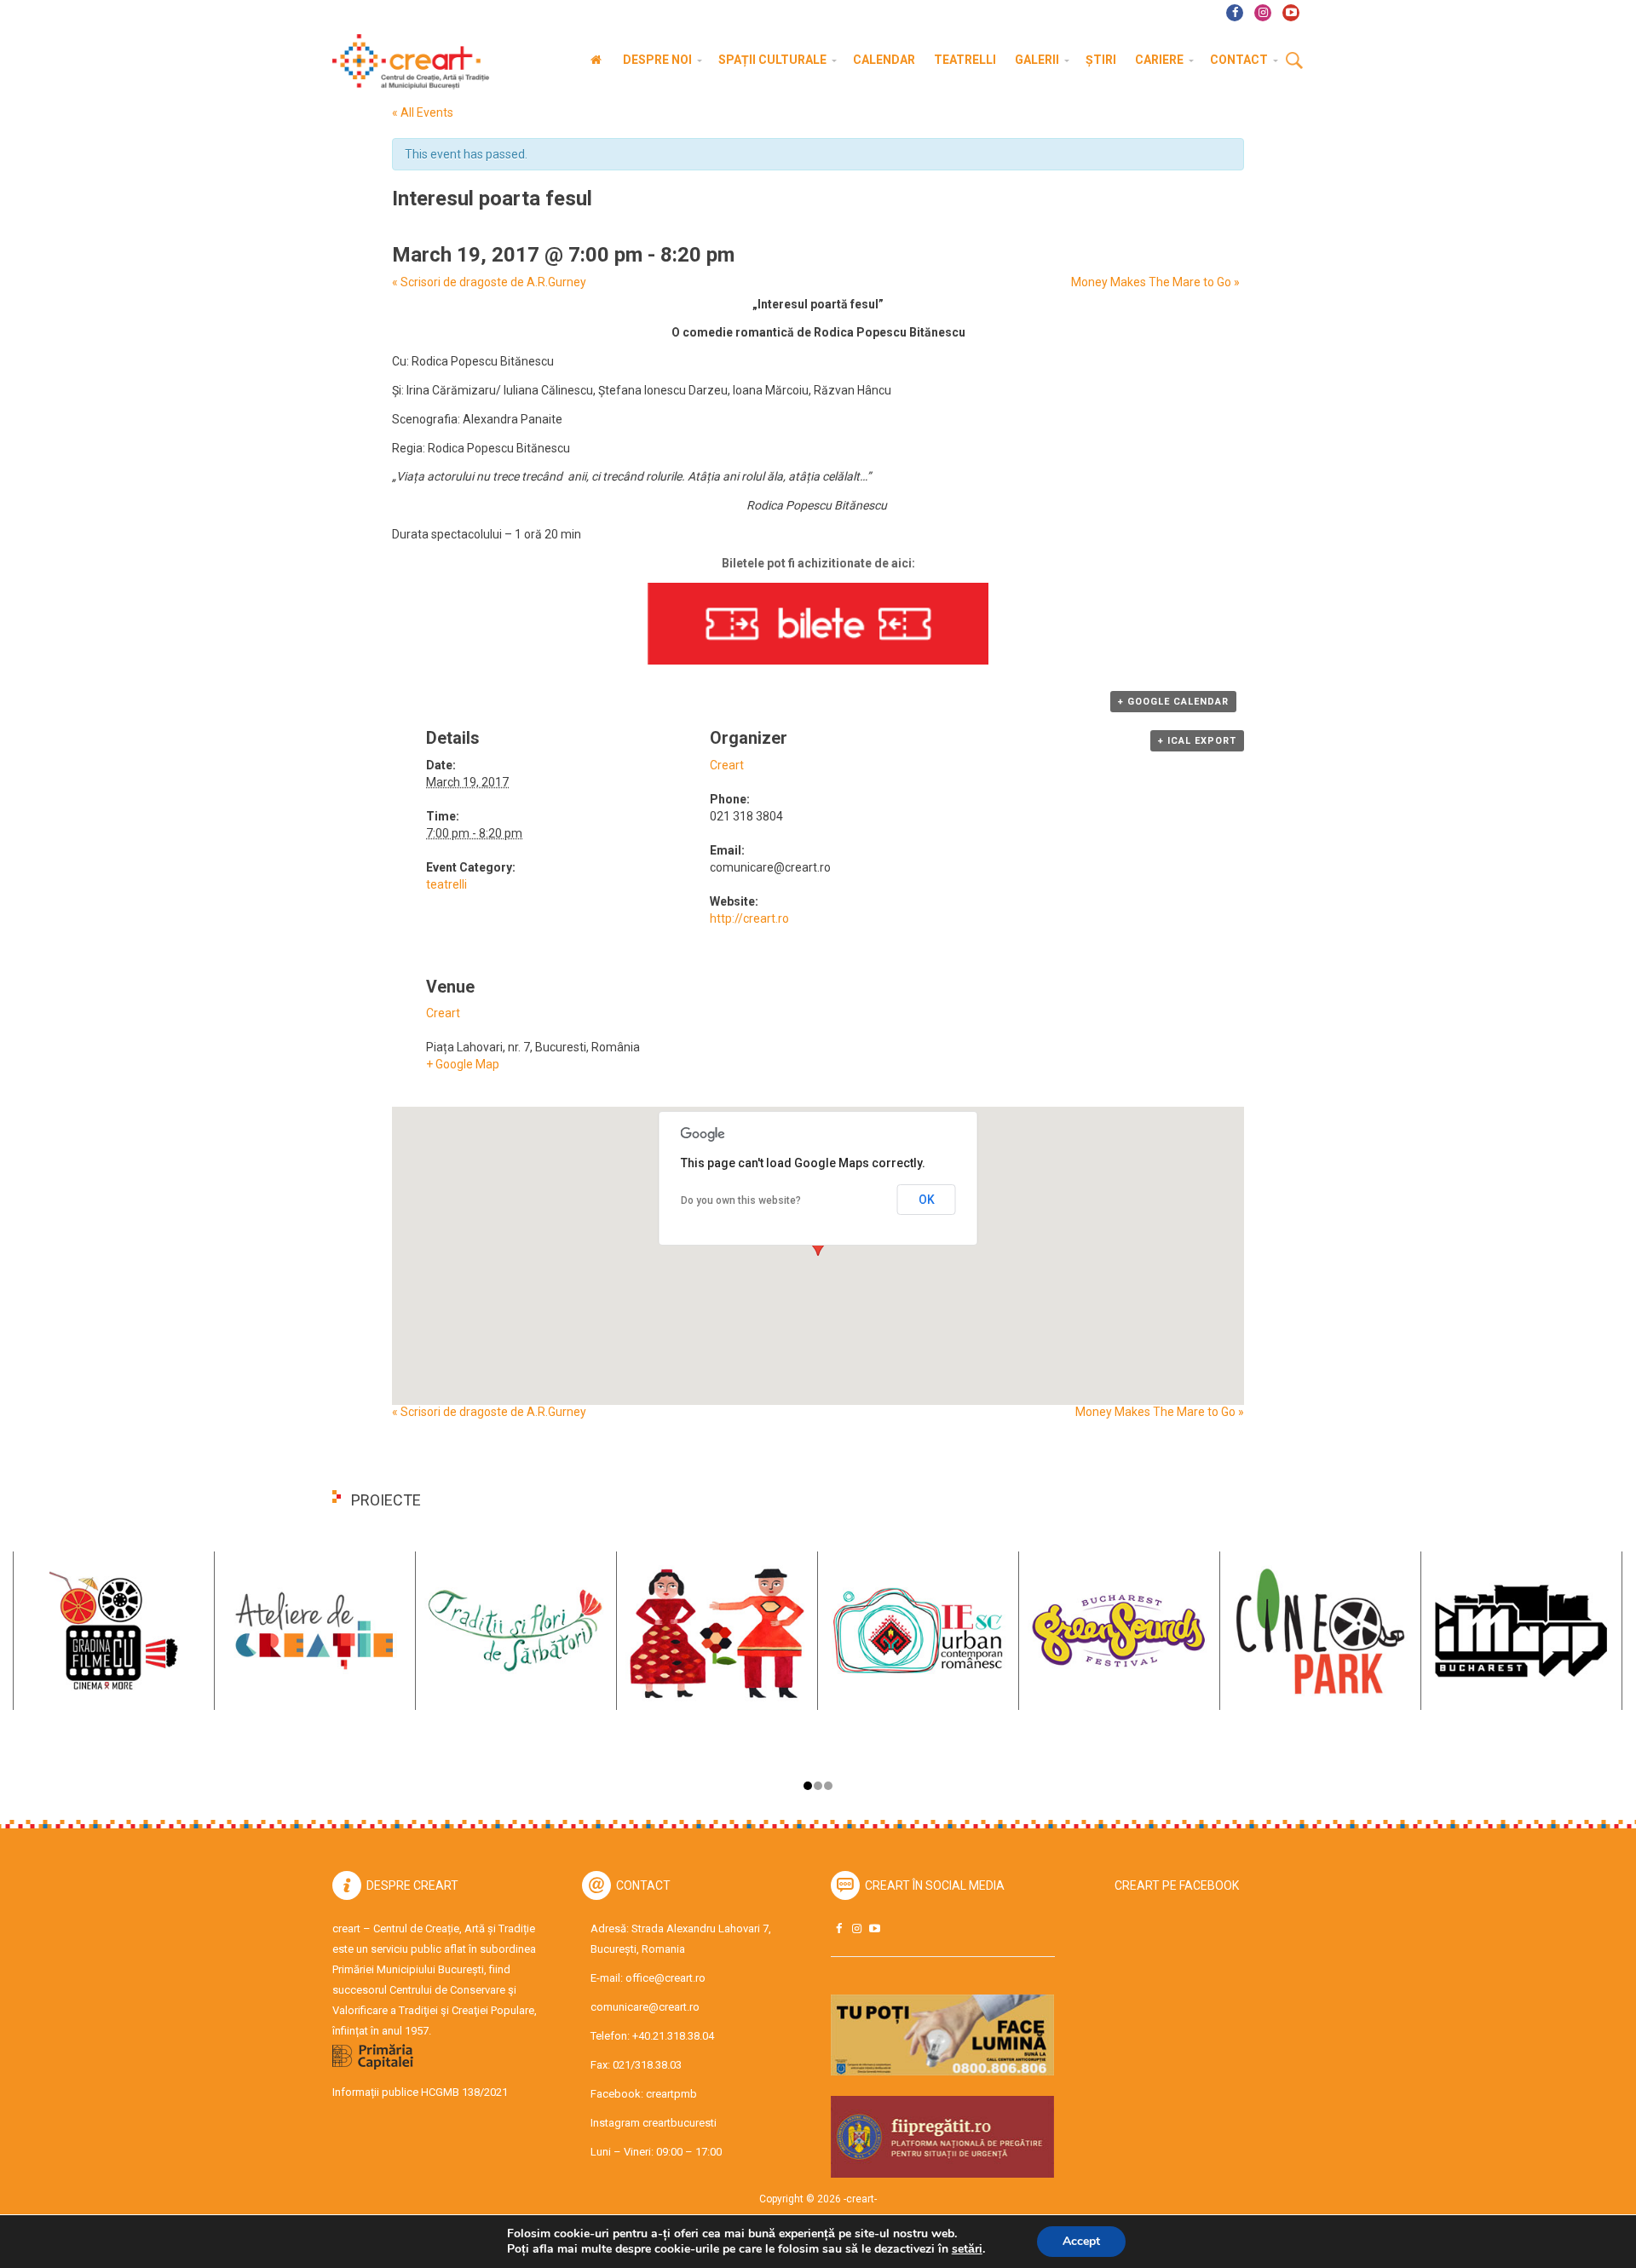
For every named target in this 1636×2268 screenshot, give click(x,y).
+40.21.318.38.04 (673, 2036)
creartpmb (671, 2094)
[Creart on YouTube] (874, 1928)
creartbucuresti (680, 2123)
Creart (727, 765)
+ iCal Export (1197, 741)
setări (967, 2249)
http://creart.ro (749, 918)
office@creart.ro (665, 1978)
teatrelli (446, 884)
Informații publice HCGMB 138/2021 (420, 2092)
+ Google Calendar (1173, 702)
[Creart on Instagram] (856, 1928)
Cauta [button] (1294, 61)
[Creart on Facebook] (838, 1928)
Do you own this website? (741, 1200)
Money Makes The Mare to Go (1155, 282)
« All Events (423, 112)
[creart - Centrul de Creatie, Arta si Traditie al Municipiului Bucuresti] (405, 62)
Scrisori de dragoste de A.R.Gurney (489, 282)
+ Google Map (463, 1064)
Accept (1081, 2241)
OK (927, 1200)
